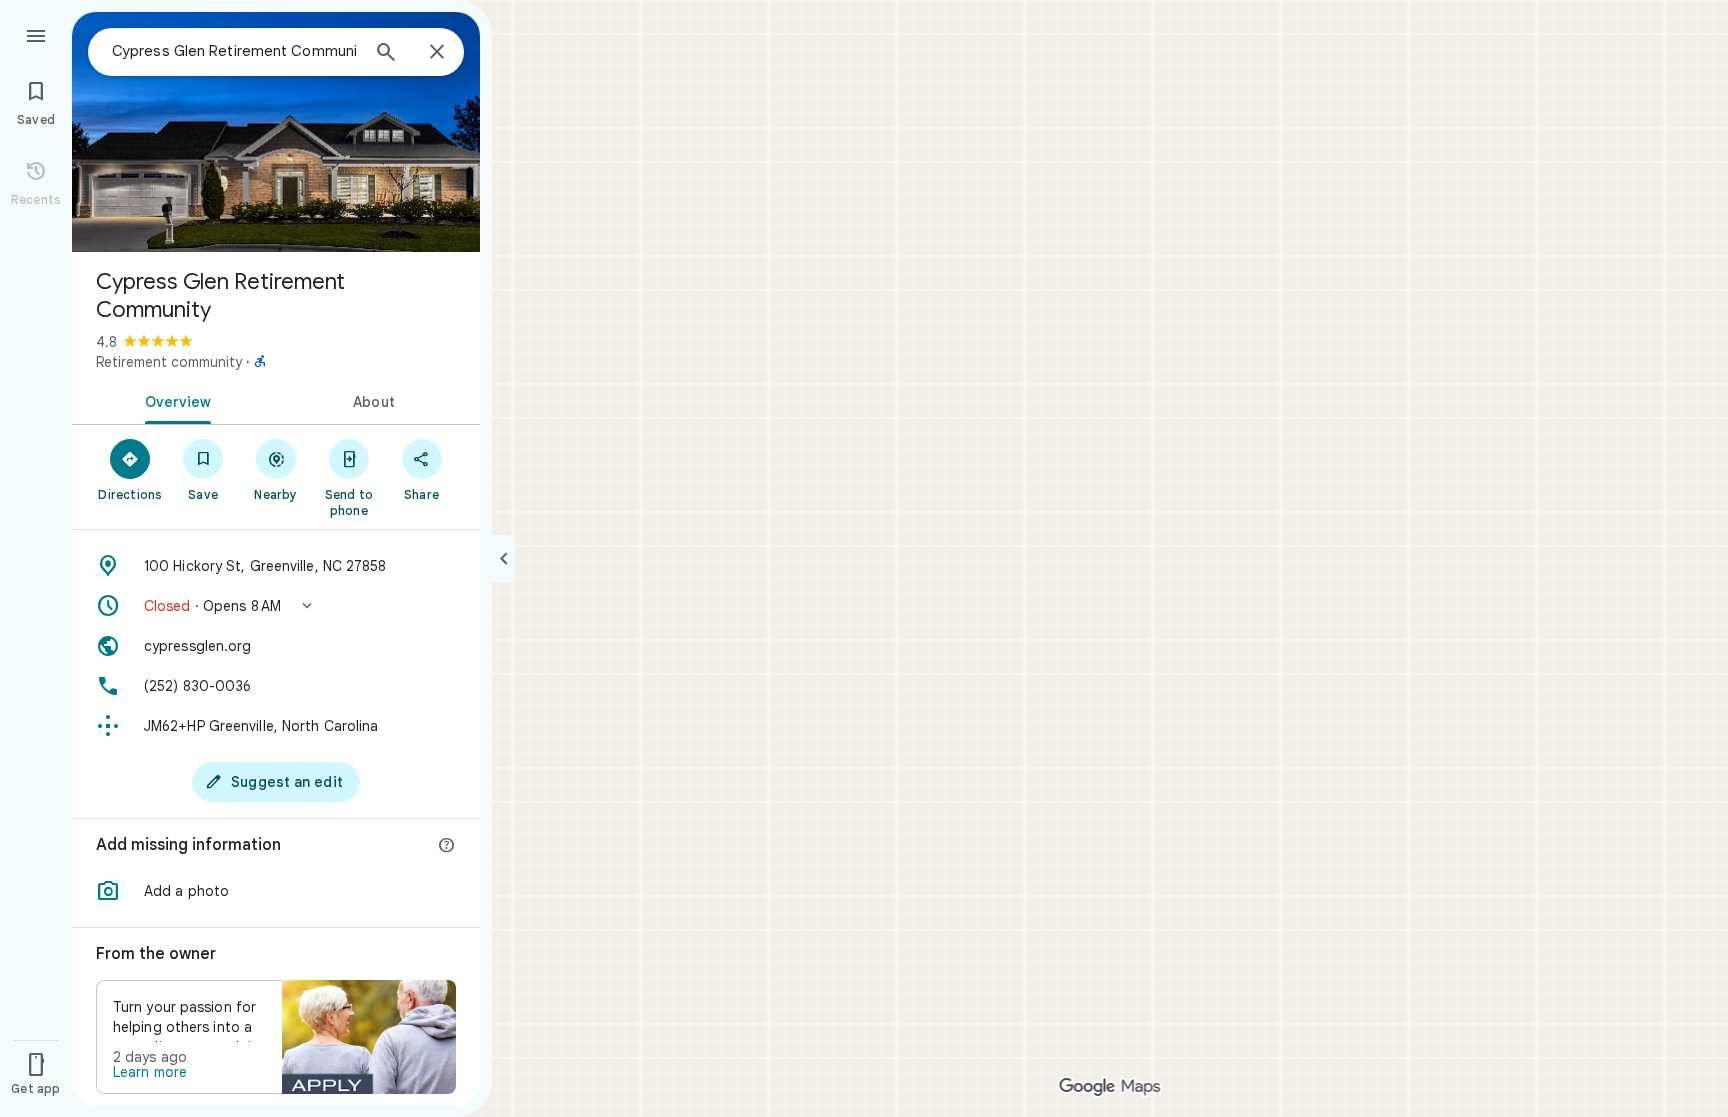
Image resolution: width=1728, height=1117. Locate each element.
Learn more (150, 1072)
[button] (276, 606)
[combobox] (235, 51)
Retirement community (169, 362)
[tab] (174, 400)
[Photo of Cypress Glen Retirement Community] (276, 132)
